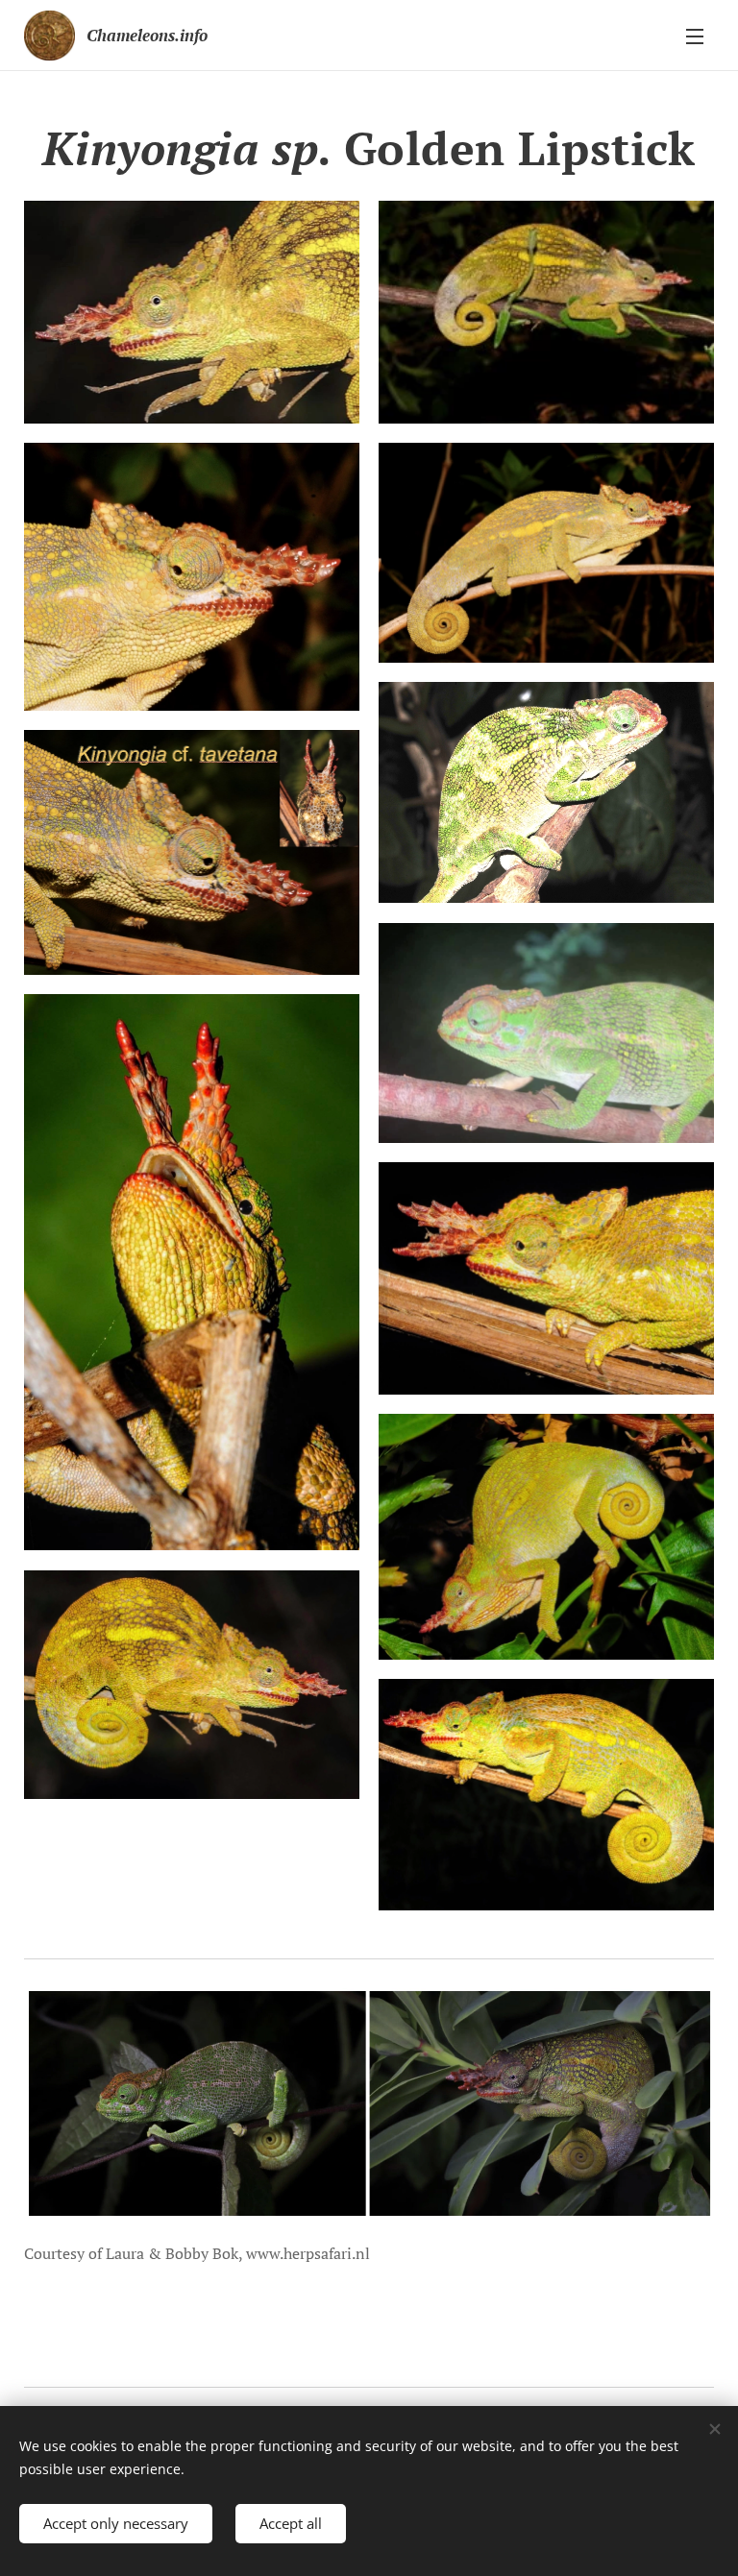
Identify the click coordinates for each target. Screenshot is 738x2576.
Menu (695, 36)
